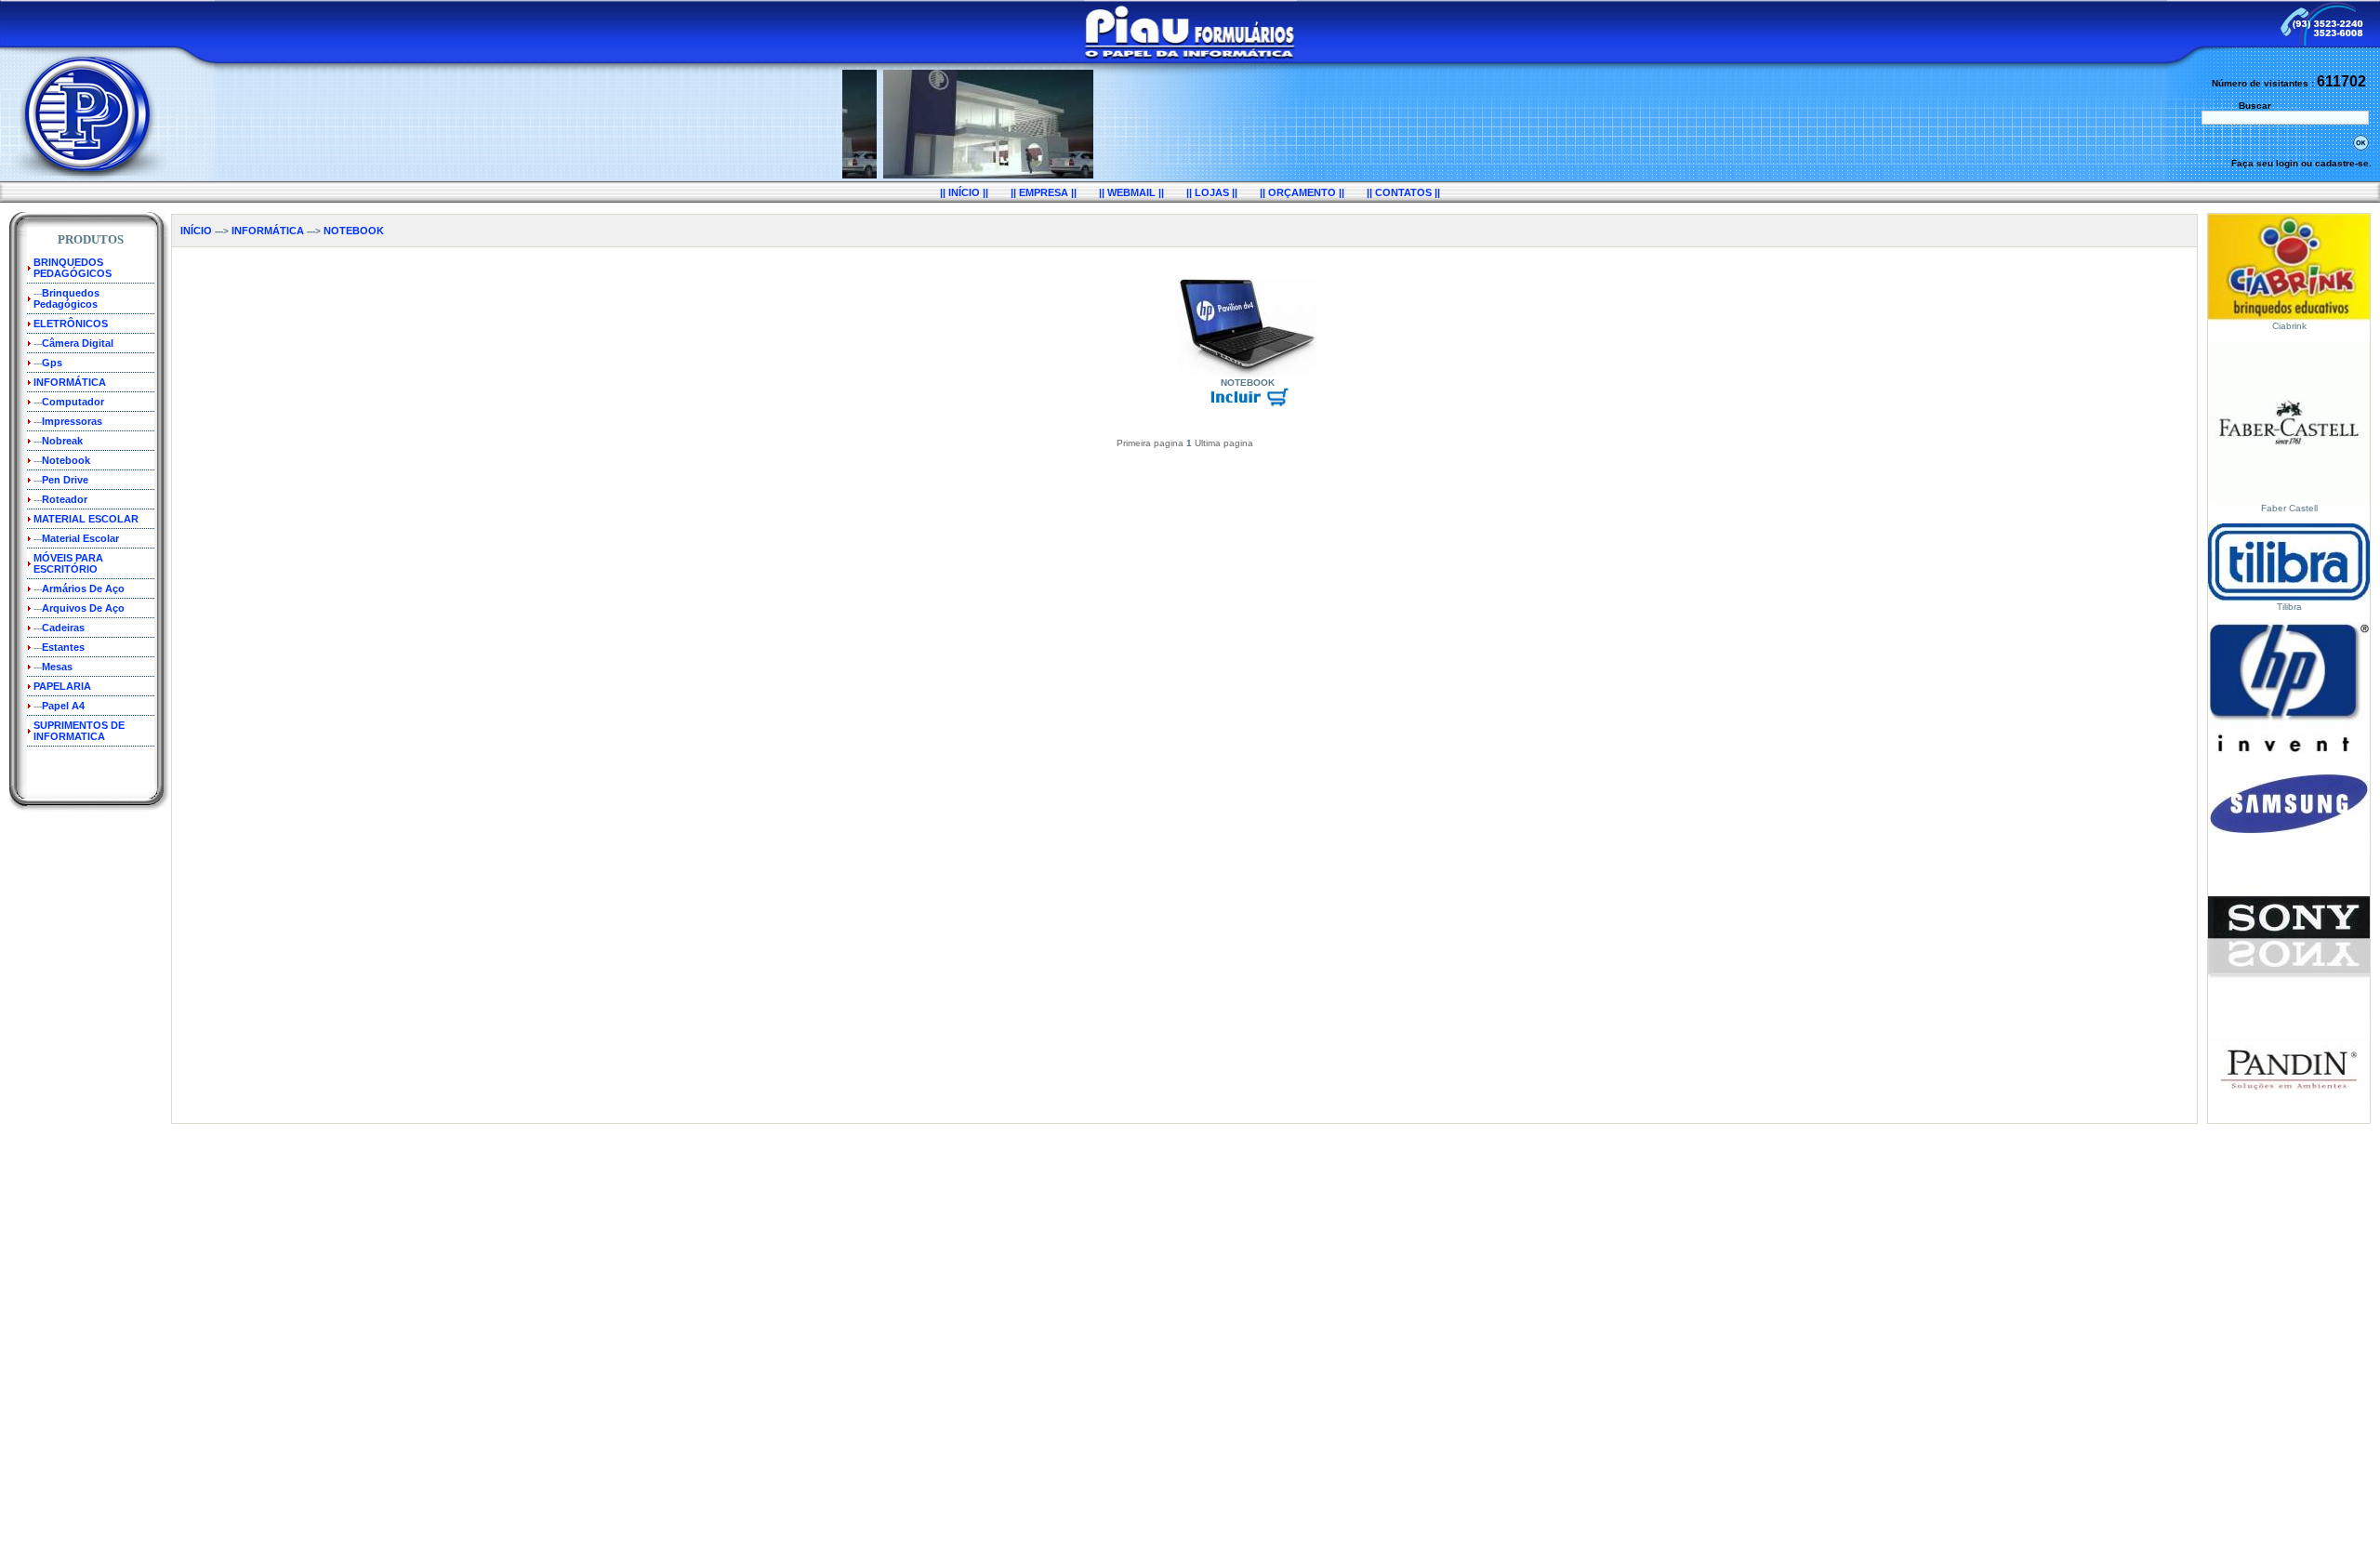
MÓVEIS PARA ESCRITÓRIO (68, 563)
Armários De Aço (83, 588)
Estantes (63, 647)
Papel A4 (63, 706)
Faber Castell (2289, 508)
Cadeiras (63, 628)
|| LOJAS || (1212, 192)
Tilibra (2289, 607)
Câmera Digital (78, 343)
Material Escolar (80, 538)
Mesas (57, 667)
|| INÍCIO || (964, 192)
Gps (52, 363)
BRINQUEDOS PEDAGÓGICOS (73, 268)
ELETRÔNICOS (71, 324)
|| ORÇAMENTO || (1302, 192)
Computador (73, 402)
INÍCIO (196, 231)
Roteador (65, 499)
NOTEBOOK (354, 231)
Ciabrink (2289, 326)
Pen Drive (65, 480)
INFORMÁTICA (70, 382)
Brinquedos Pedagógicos (66, 298)
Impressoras (72, 421)
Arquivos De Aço (83, 608)
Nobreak (62, 441)
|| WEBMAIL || (1131, 192)
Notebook (66, 460)
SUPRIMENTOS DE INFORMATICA (79, 731)
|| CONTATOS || (1403, 192)
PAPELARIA (62, 686)
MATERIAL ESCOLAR (86, 519)
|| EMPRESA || (1044, 192)
